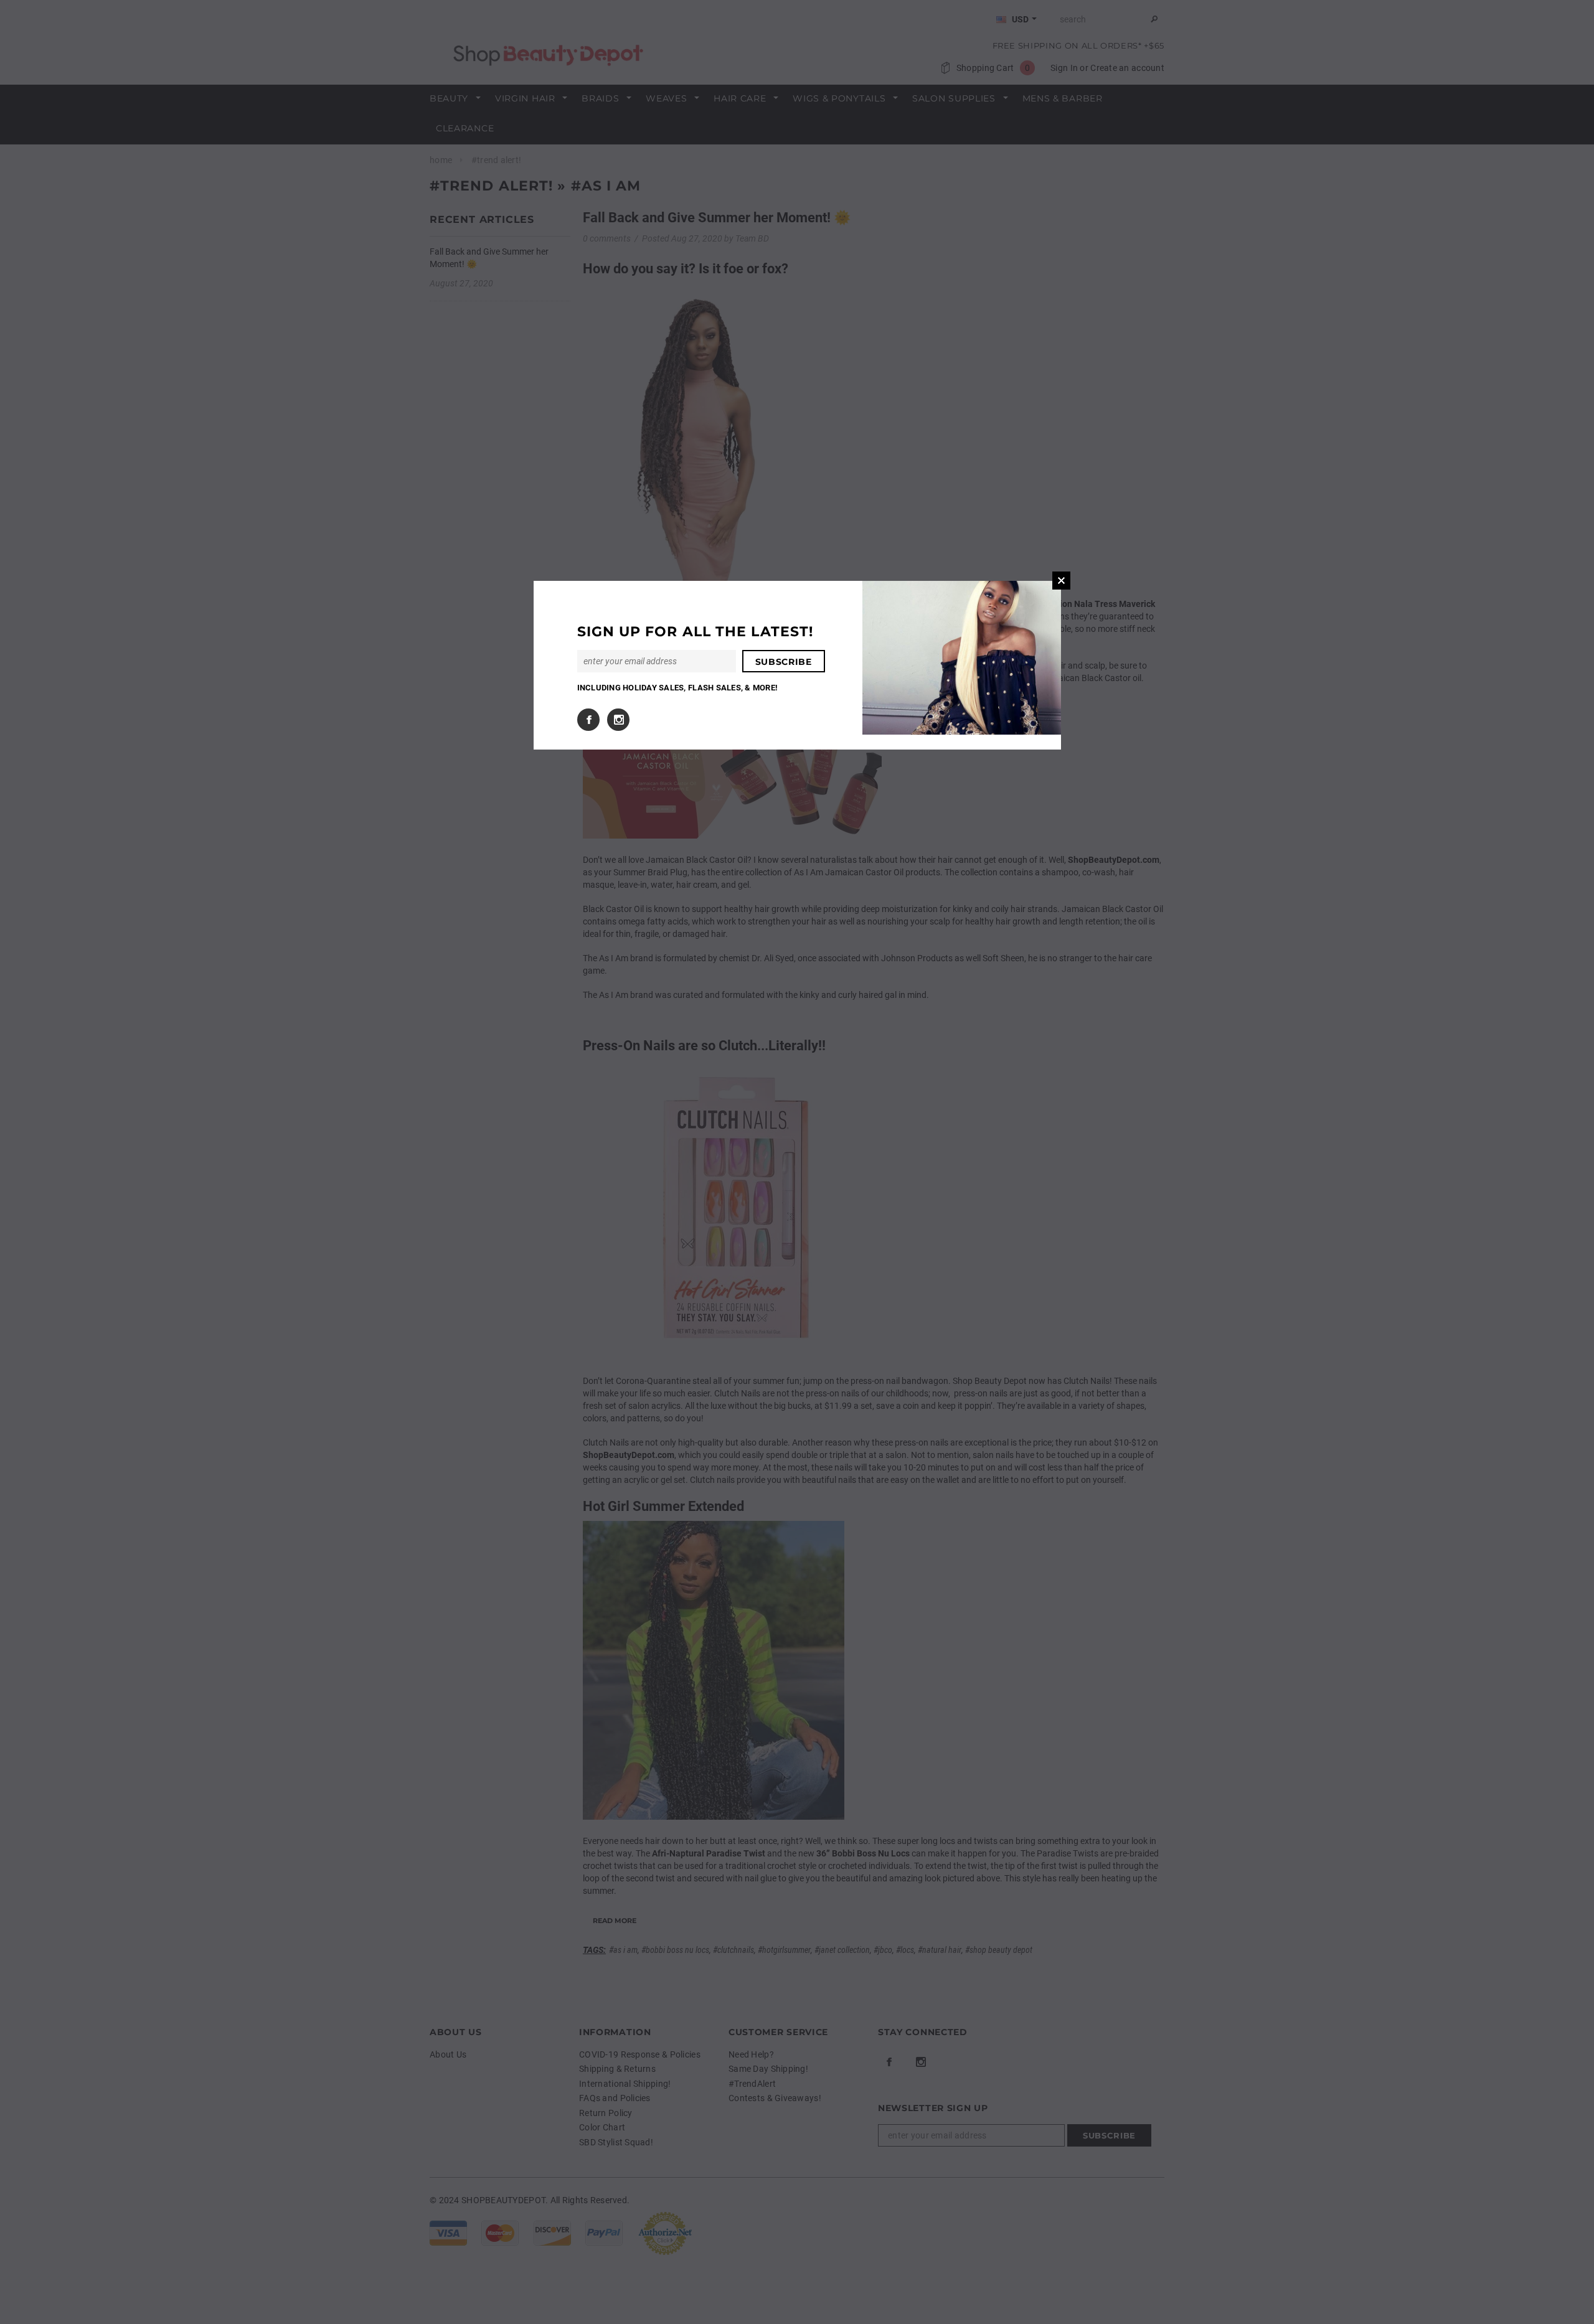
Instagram (618, 720)
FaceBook (588, 720)
